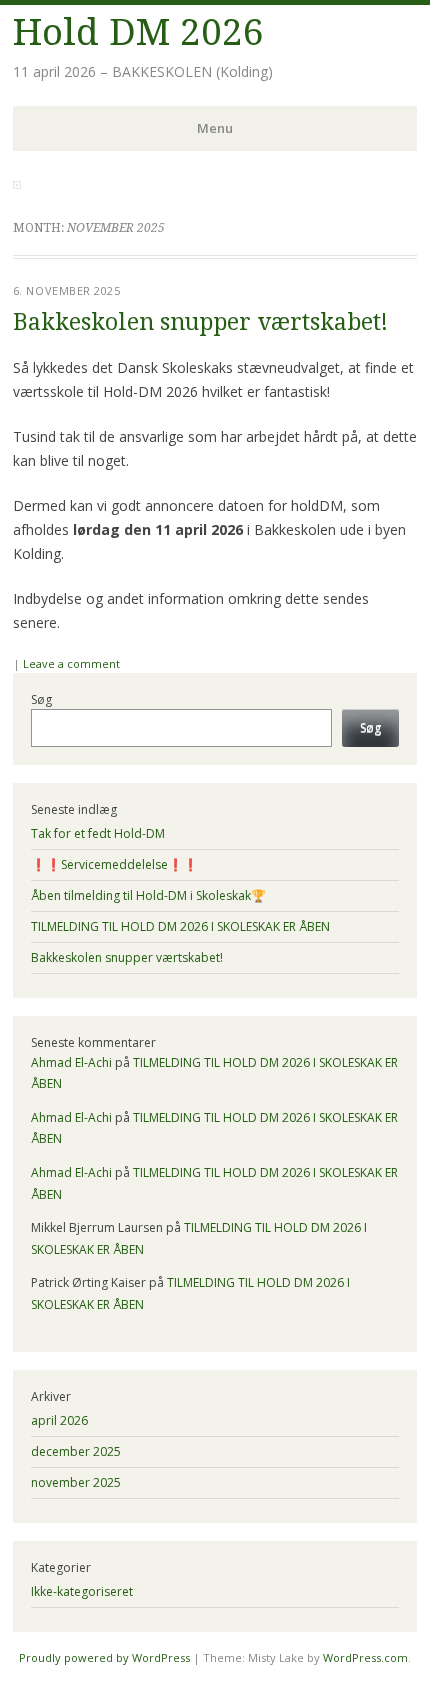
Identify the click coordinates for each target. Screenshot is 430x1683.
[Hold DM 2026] (17, 183)
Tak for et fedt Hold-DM (98, 833)
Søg (41, 699)
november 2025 (76, 1482)
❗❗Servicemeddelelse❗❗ (114, 864)
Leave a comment (71, 663)
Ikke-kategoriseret (82, 1591)
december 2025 (76, 1451)
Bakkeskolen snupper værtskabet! (200, 322)
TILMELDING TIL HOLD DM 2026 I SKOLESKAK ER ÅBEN (180, 926)
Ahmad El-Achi (71, 1062)
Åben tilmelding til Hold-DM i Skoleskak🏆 (148, 895)
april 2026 (59, 1420)
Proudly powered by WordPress (104, 1657)
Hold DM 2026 (138, 32)
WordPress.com (365, 1657)
